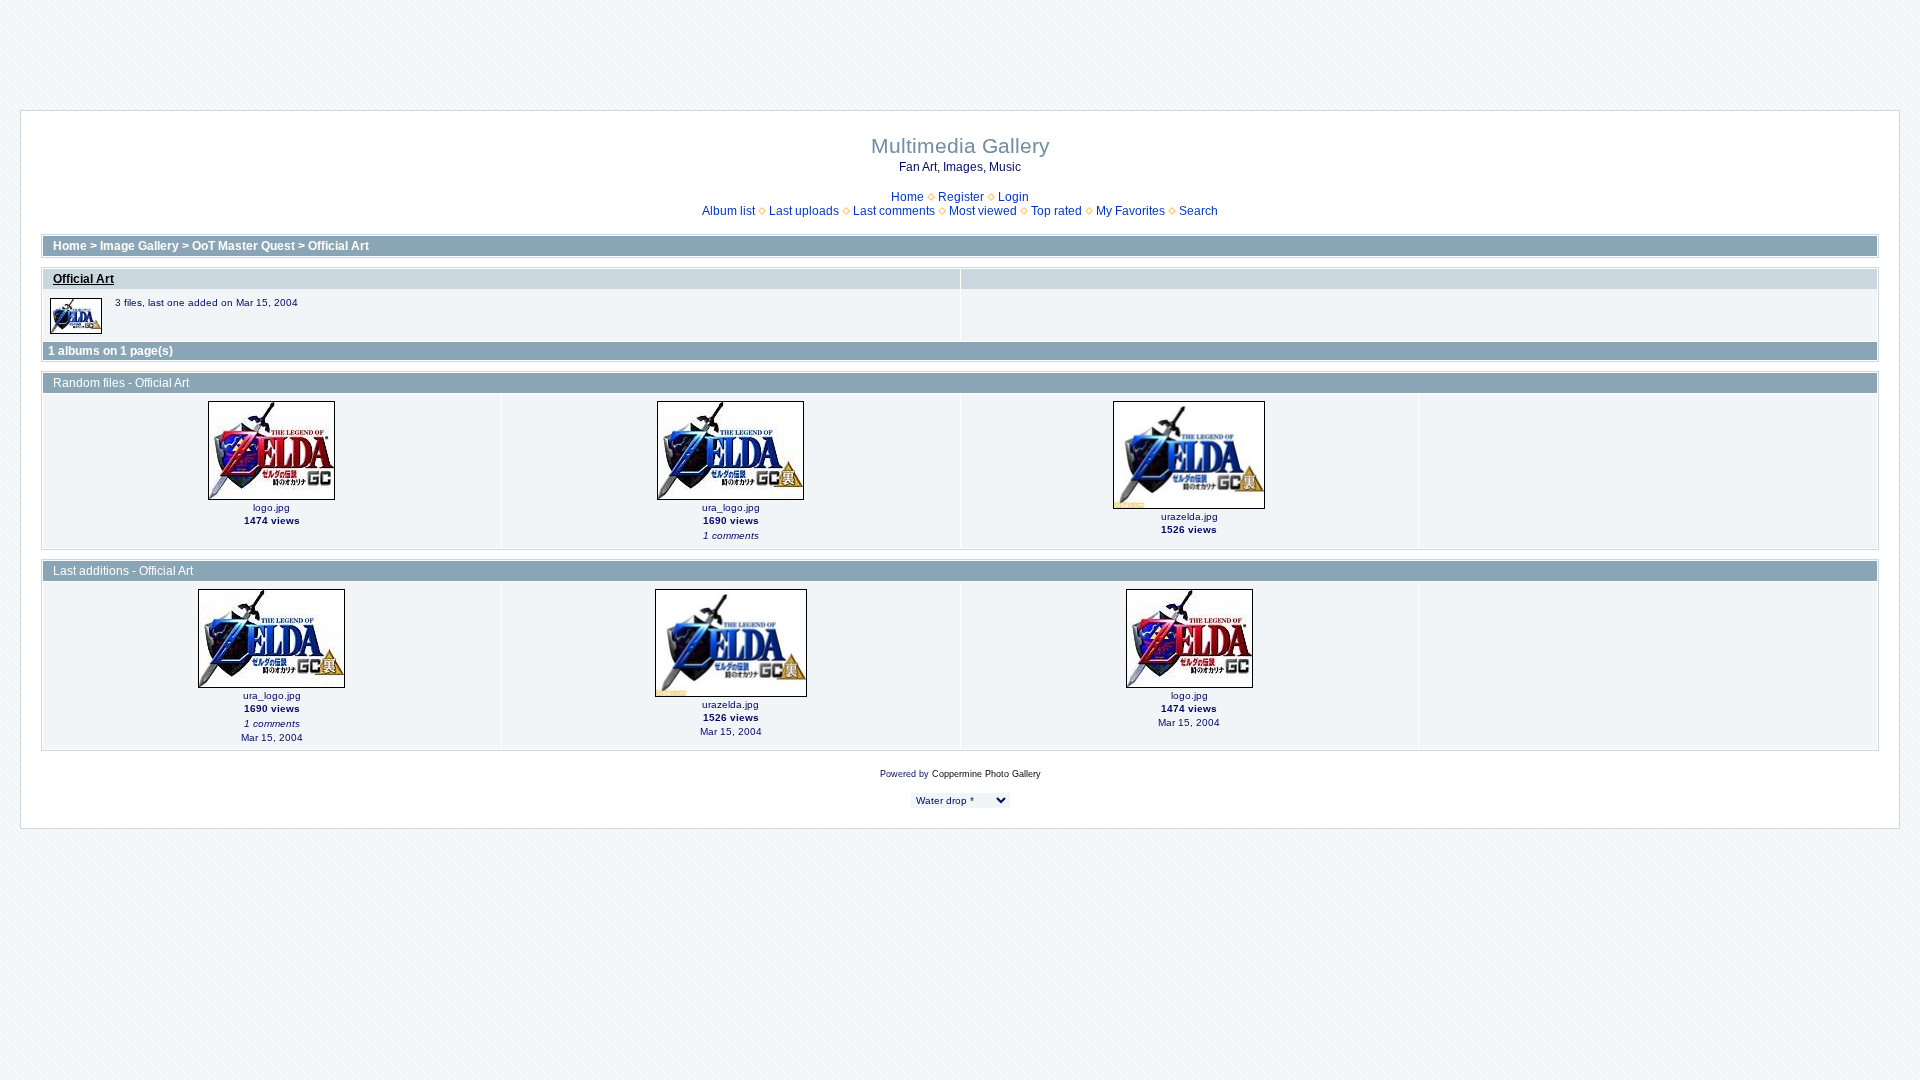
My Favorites (1130, 211)
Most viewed (983, 211)
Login (1013, 197)
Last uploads (804, 211)
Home (907, 197)
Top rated (1056, 211)
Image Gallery (139, 246)
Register (961, 197)
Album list (728, 211)
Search (1198, 211)
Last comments (894, 211)
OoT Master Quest (243, 246)
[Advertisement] (960, 45)
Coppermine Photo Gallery (986, 774)
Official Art (338, 246)
